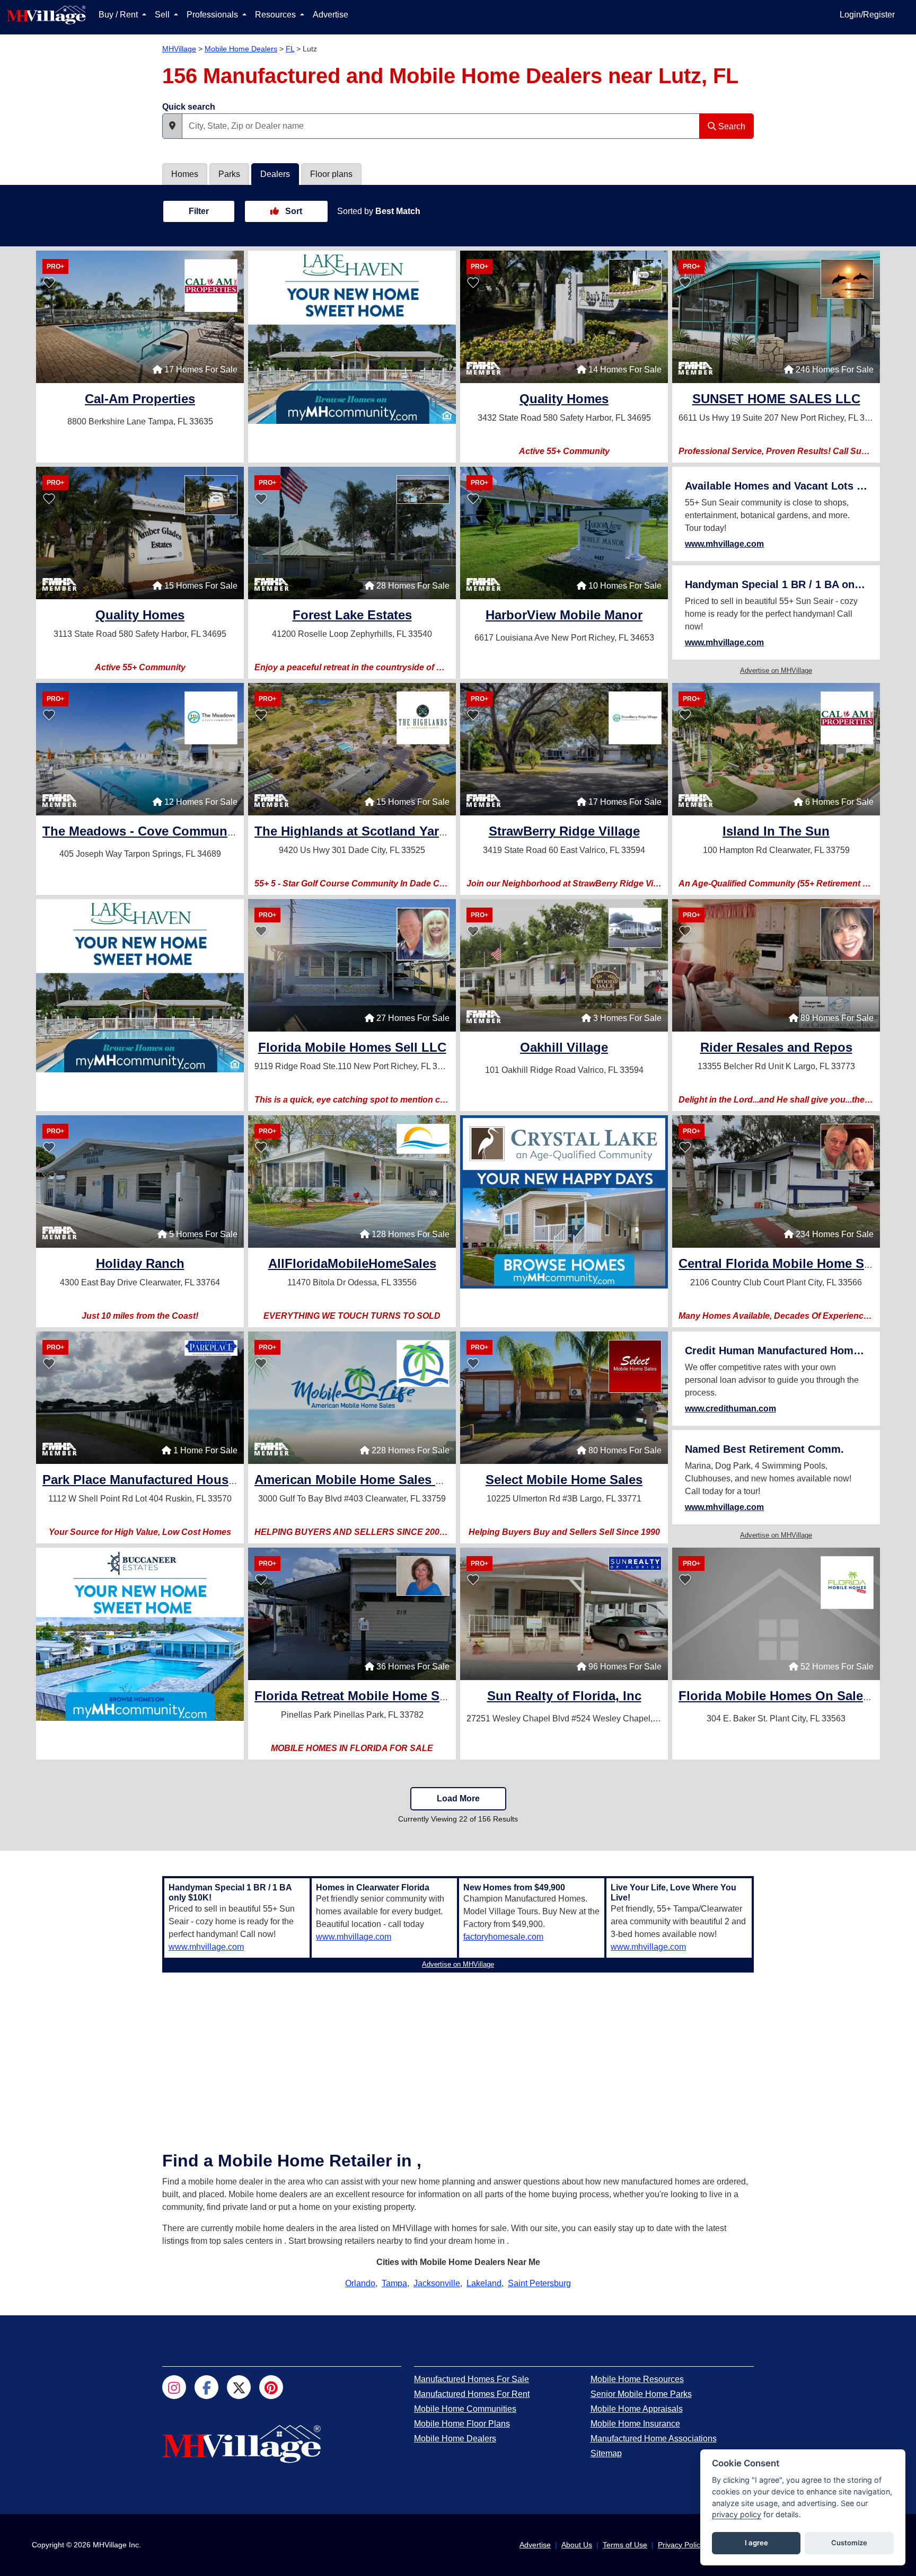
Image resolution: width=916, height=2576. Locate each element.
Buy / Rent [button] (119, 15)
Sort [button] (293, 211)
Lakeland (484, 2283)
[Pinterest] (271, 2387)
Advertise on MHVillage (776, 670)
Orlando (360, 2283)
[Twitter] (239, 2387)
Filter (199, 211)
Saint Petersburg (539, 2283)
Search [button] (731, 126)
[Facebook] (206, 2387)
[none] (352, 337)
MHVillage (179, 49)
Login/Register (867, 15)
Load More (458, 1798)
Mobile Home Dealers (241, 49)
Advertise (331, 15)
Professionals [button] (213, 15)
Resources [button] (276, 15)
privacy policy (737, 2514)
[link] (140, 400)
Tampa (394, 2283)
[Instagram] (174, 2387)
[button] (172, 126)
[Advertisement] (458, 2051)
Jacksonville (437, 2283)
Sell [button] (163, 15)
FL (290, 49)
